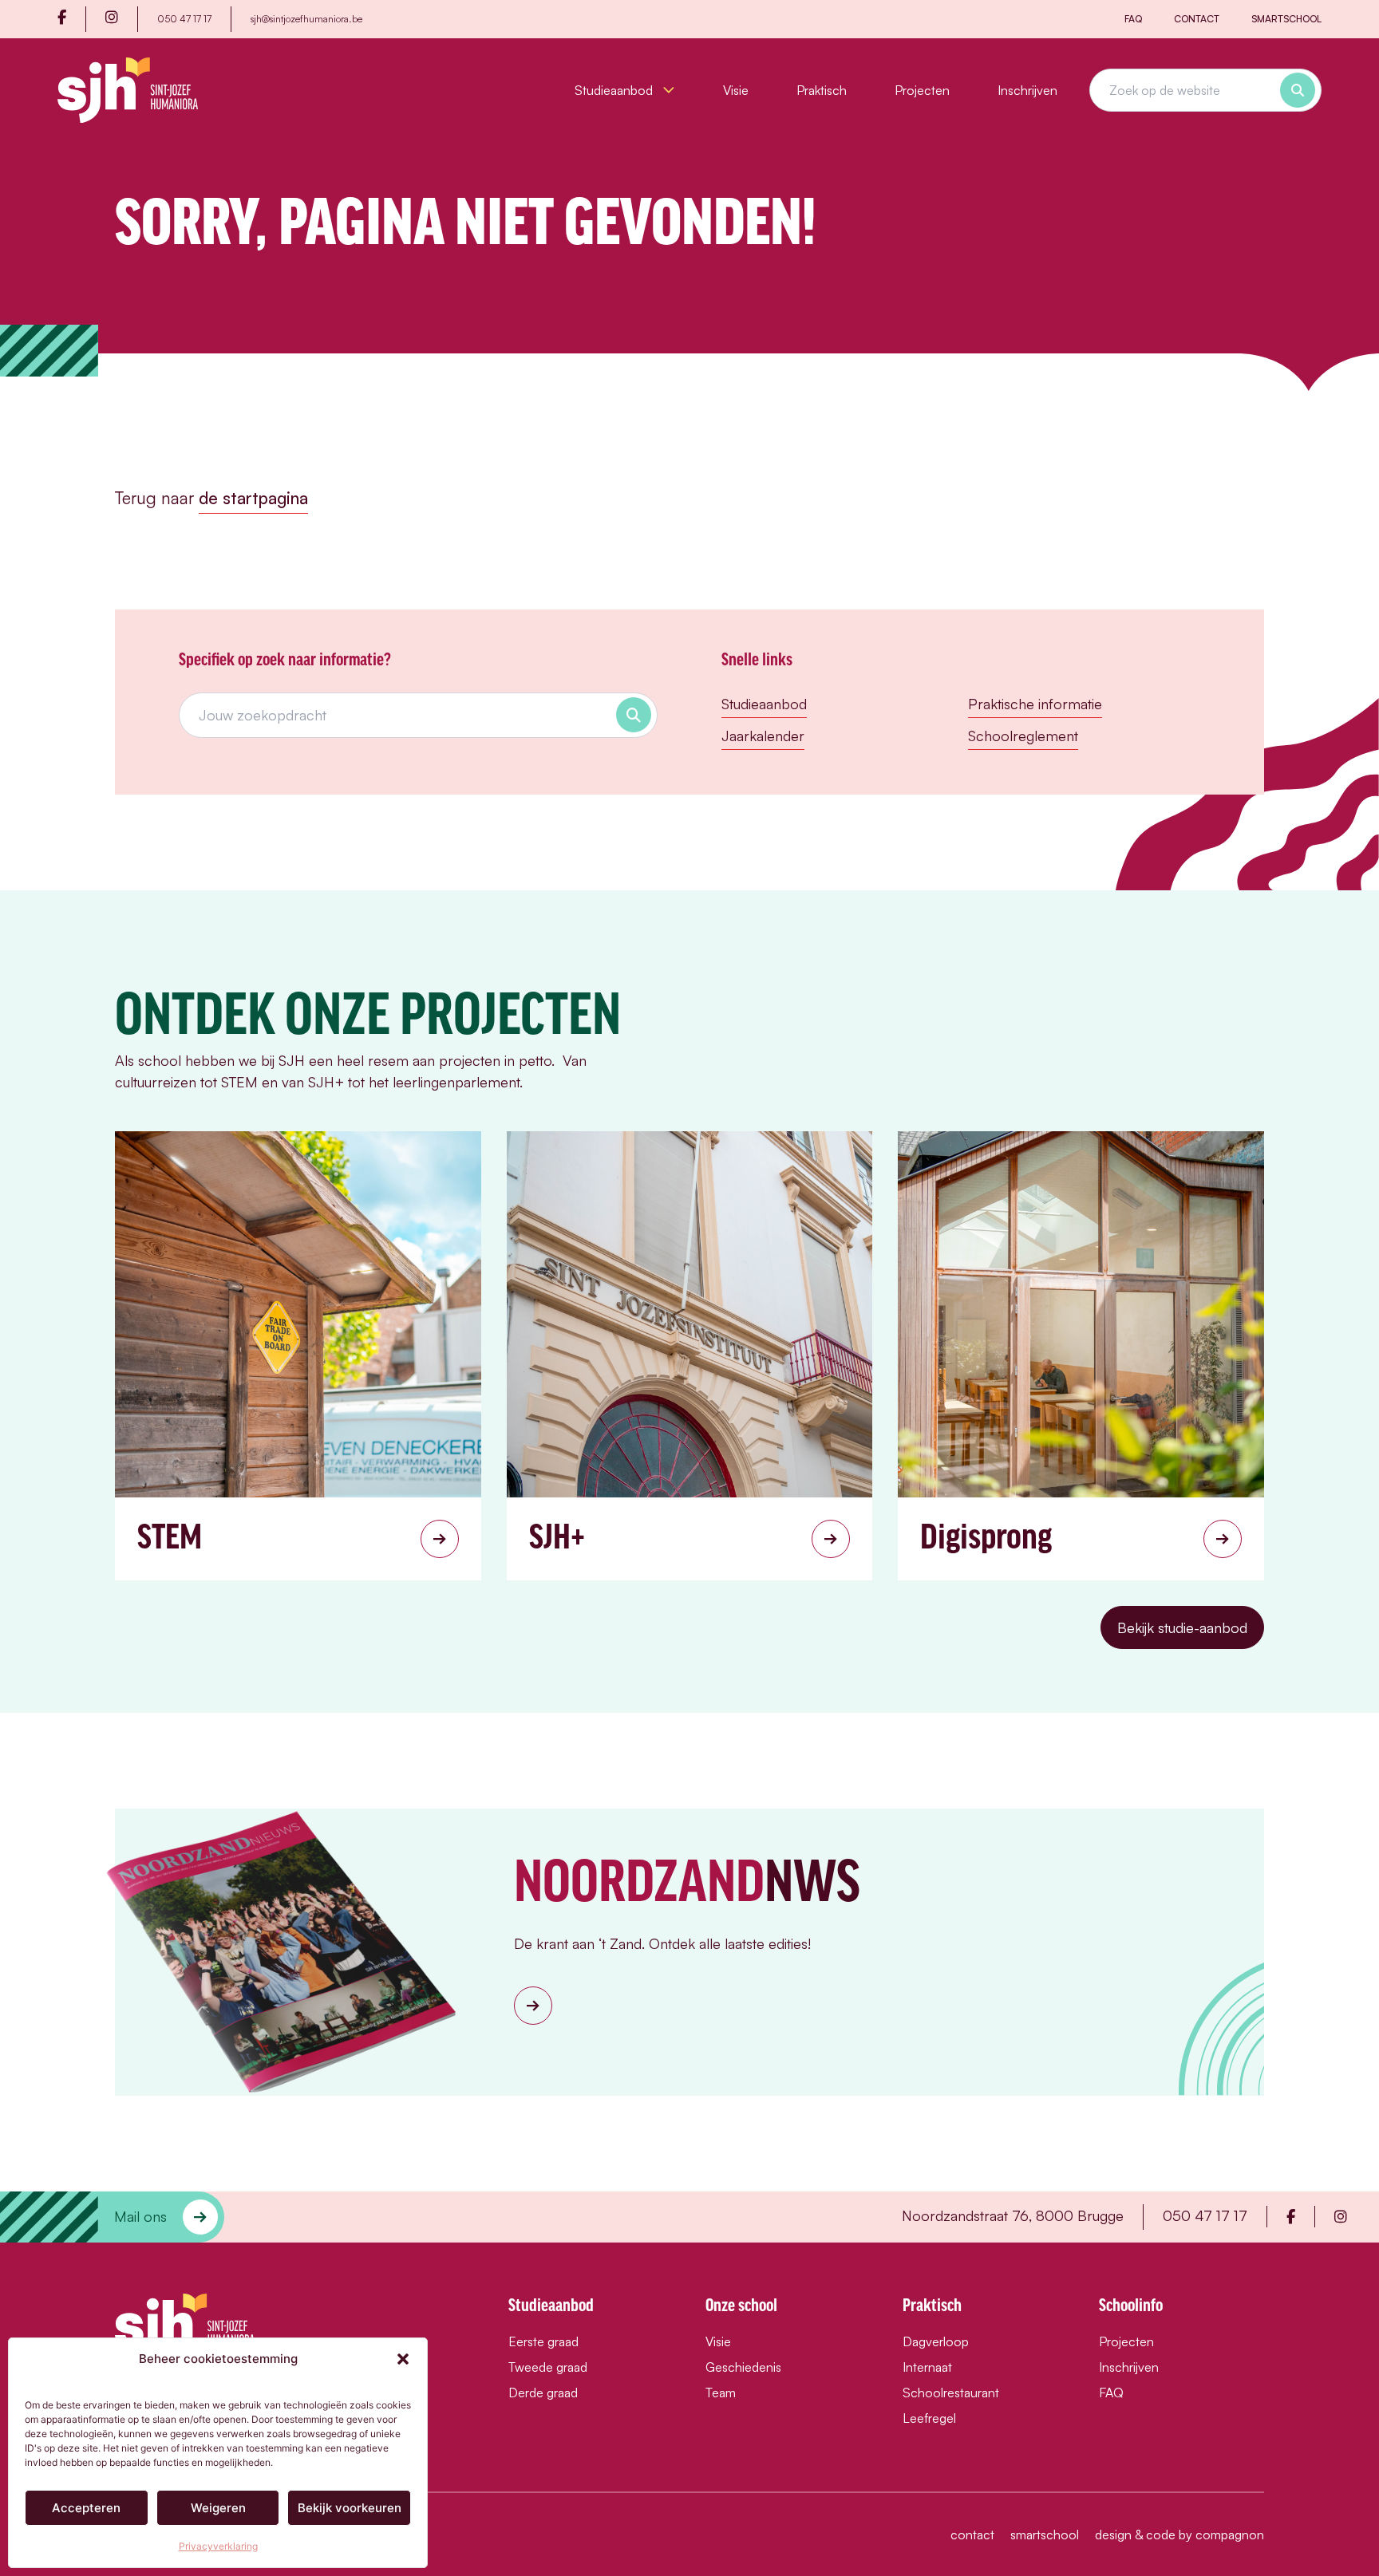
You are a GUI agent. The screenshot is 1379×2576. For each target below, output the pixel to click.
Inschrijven (1027, 90)
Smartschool (1286, 19)
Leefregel (929, 2418)
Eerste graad (543, 2341)
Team (721, 2393)
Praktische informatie (1035, 704)
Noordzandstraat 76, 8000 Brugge (1013, 2215)
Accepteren (86, 2508)
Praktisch (822, 90)
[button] (403, 2359)
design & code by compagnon (1179, 2535)
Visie (736, 90)
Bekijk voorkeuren (350, 2508)
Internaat (927, 2367)
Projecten (922, 90)
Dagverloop (936, 2341)
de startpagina (253, 498)
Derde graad (543, 2393)
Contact (1197, 19)
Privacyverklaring (218, 2546)
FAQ (1133, 19)
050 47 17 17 (184, 19)
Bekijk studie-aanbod (1182, 1627)
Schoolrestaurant (951, 2393)
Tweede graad (548, 2367)
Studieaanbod (615, 90)
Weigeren (218, 2508)
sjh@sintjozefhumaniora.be (306, 19)
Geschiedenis (743, 2367)
